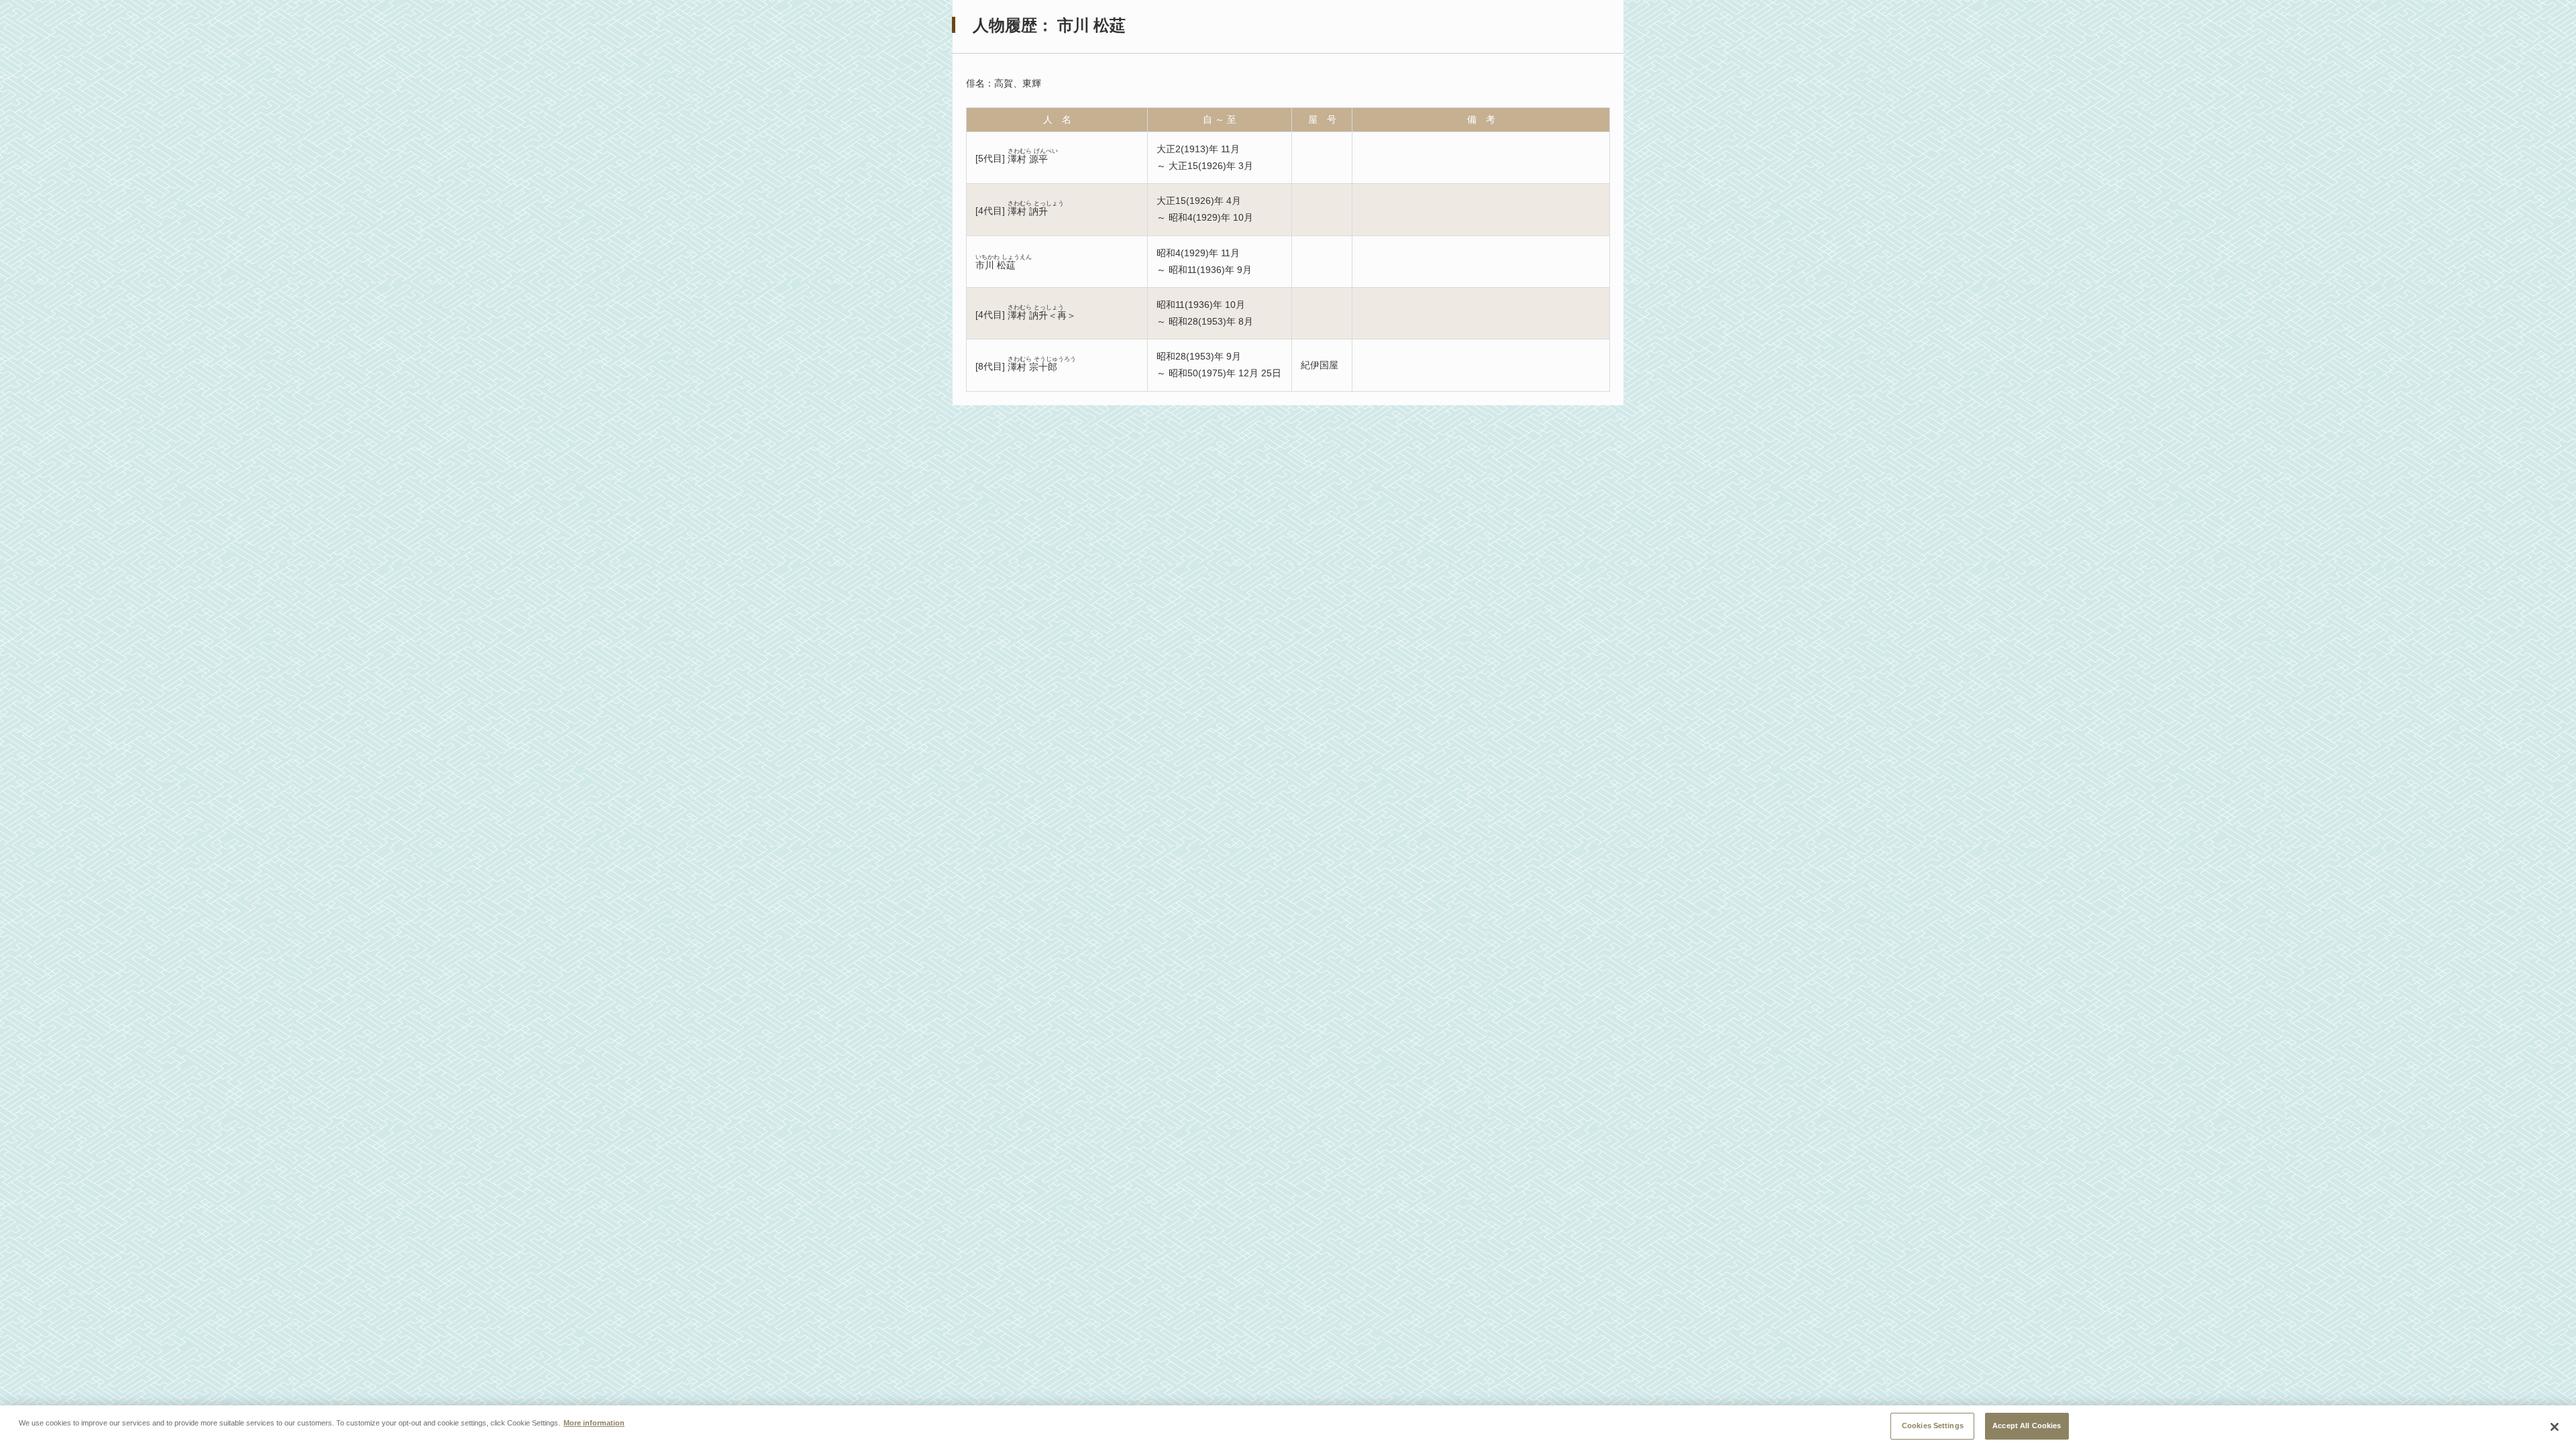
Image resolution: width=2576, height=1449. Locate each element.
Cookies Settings (1933, 1426)
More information (594, 1422)
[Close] (2555, 1427)
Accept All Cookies (2027, 1426)
